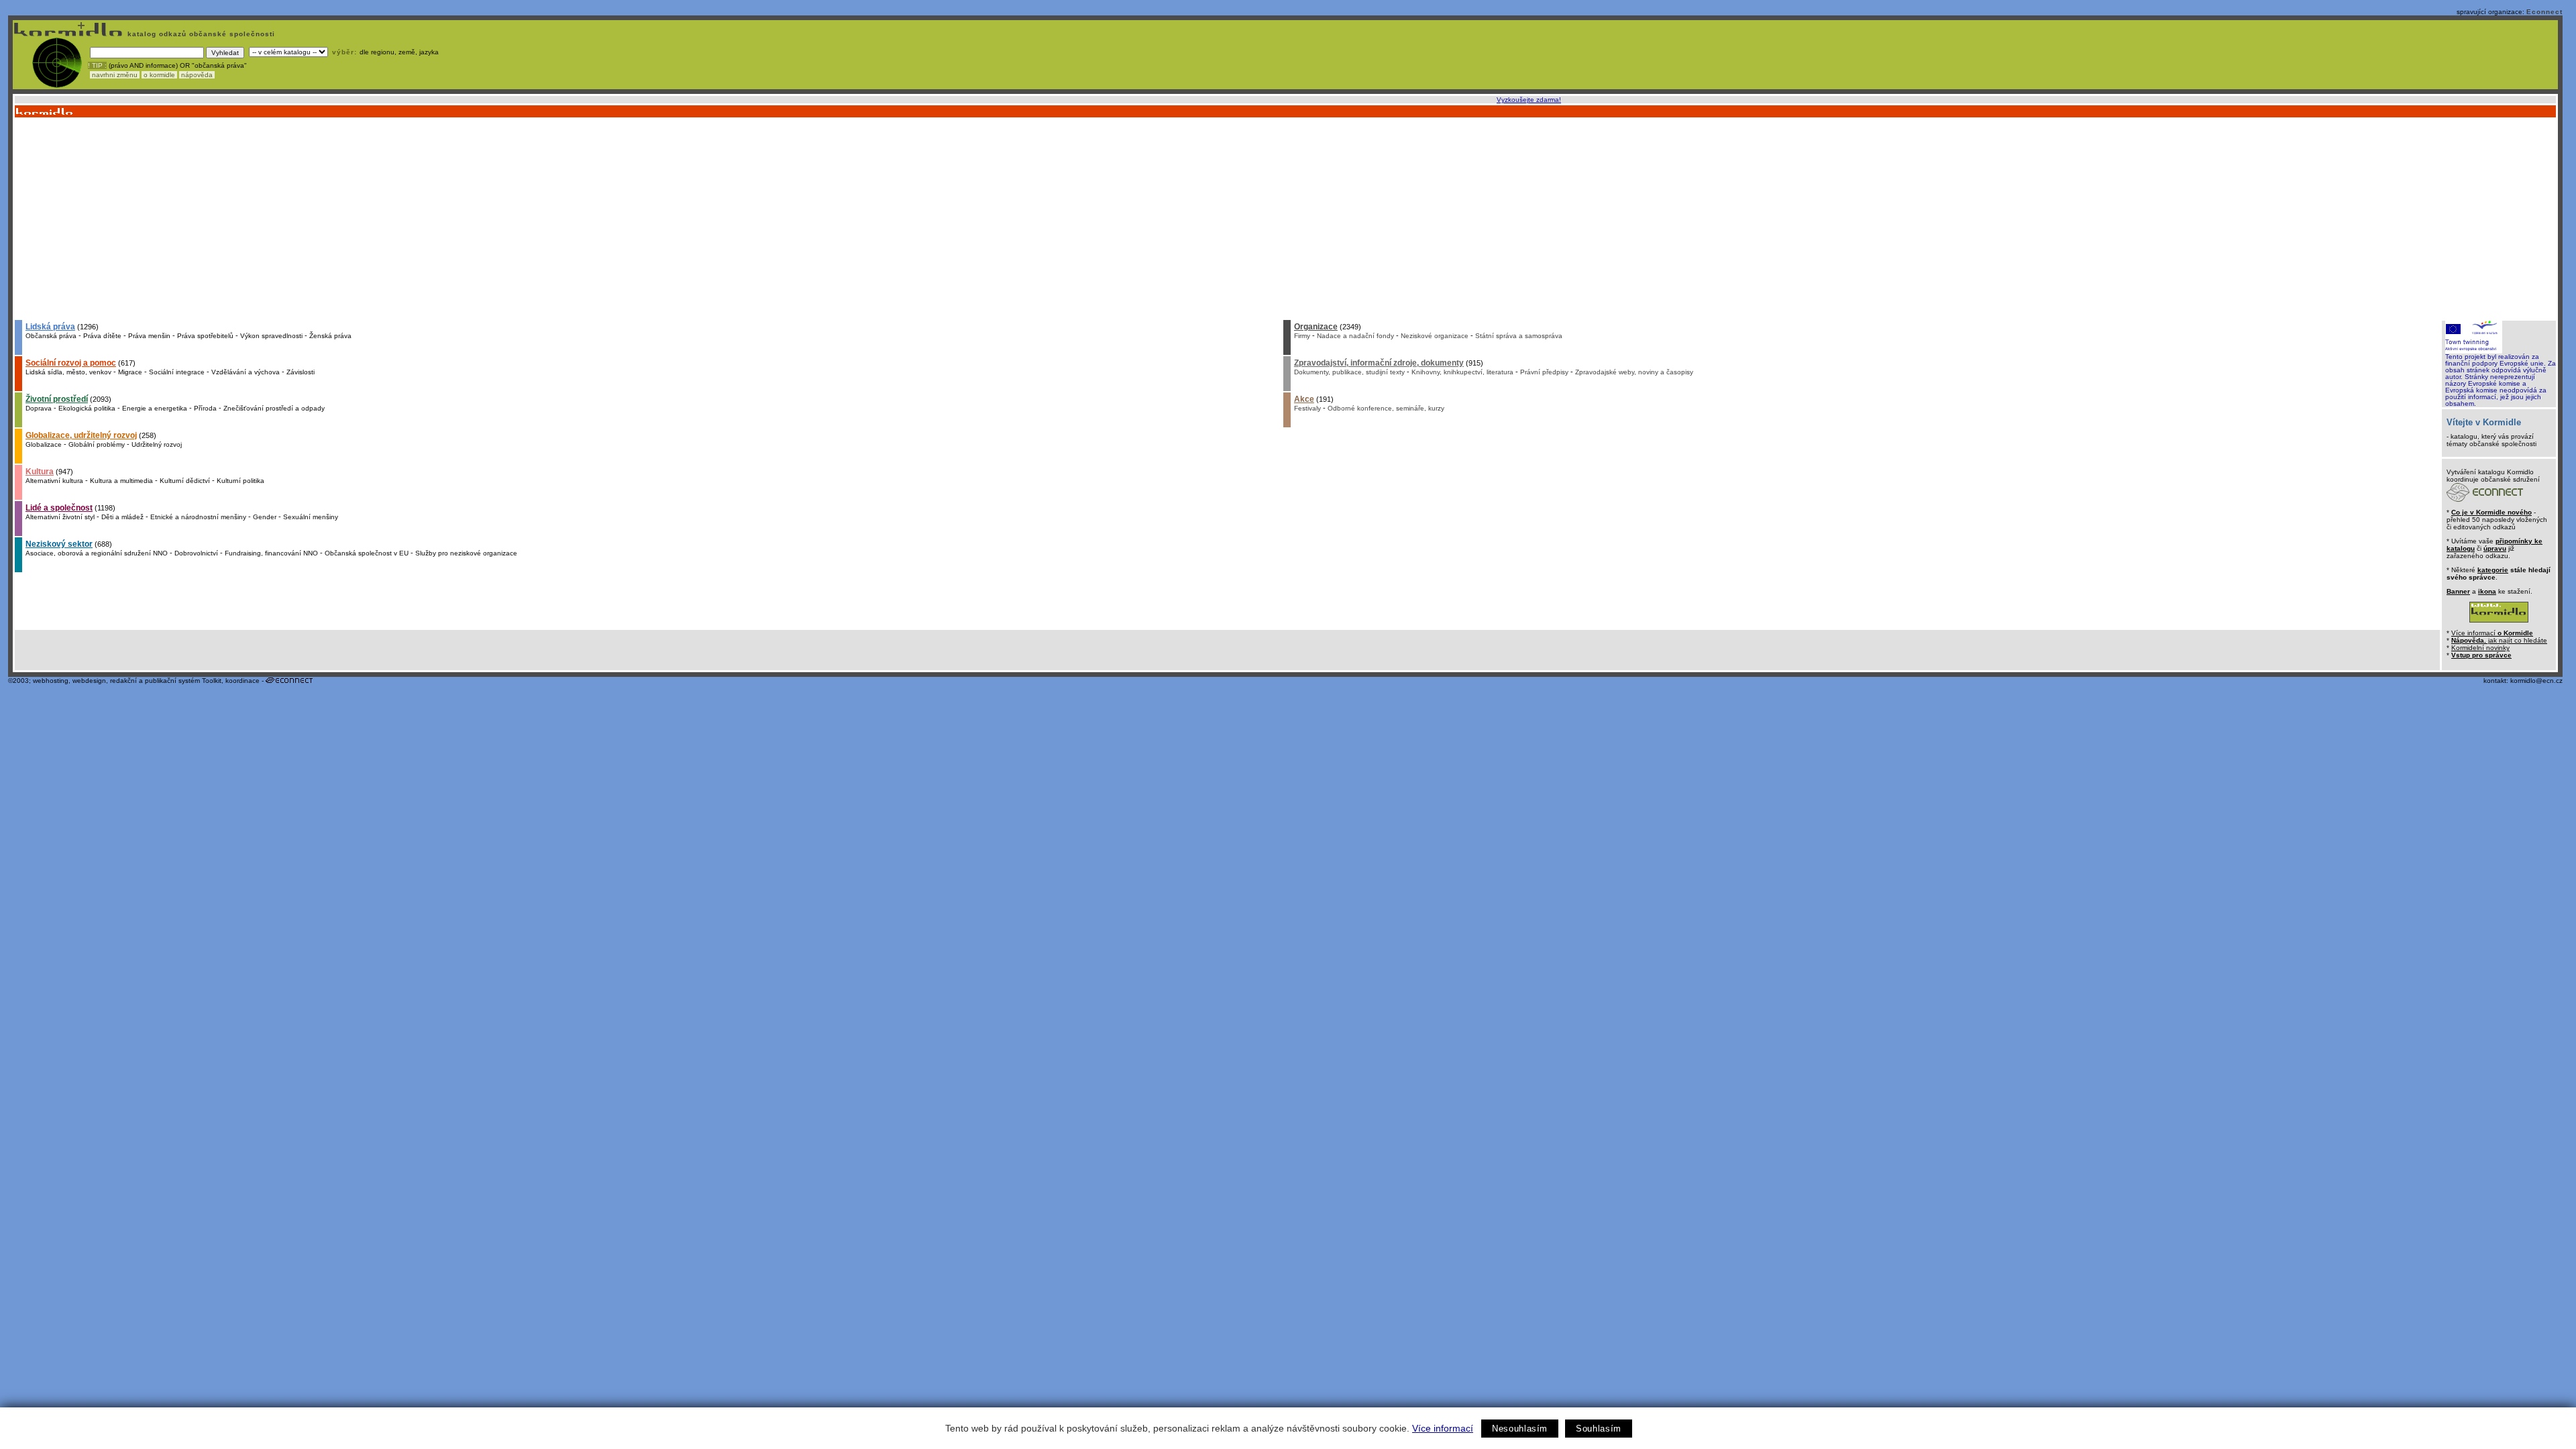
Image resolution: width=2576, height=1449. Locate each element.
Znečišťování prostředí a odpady (274, 408)
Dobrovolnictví (196, 553)
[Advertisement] (1285, 218)
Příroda (205, 408)
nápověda (197, 75)
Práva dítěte (102, 336)
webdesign (89, 681)
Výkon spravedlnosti (271, 336)
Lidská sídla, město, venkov (68, 372)
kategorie (2493, 570)
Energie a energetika (155, 408)
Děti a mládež (122, 517)
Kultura (40, 472)
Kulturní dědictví (185, 481)
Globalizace (44, 444)
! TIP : (97, 65)
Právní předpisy (1544, 372)
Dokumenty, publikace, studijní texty (1349, 372)
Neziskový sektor (59, 544)
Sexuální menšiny (311, 517)
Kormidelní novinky (2480, 648)
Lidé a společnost (59, 508)
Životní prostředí (57, 399)
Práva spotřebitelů (205, 336)
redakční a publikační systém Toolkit (166, 681)
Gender (265, 517)
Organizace (1316, 327)
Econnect (2544, 12)
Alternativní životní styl (60, 517)
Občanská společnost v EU (367, 553)
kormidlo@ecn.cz (2536, 681)
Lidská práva (50, 327)
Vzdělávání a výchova (246, 372)
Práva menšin (149, 336)
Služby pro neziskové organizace (466, 553)
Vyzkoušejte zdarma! (1529, 100)
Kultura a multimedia (121, 481)
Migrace (130, 372)
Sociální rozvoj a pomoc (71, 363)
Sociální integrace (177, 372)
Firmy (1302, 336)
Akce (1304, 399)
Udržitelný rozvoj (157, 444)
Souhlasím (1599, 1429)
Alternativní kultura (54, 481)
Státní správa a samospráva (1519, 336)
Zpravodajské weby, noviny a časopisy (1634, 372)
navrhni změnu (115, 75)
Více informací (1443, 1428)
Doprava (39, 408)
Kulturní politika (240, 481)
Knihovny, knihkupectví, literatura (1462, 372)
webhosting (51, 681)
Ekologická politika (87, 408)
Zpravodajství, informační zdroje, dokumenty (1379, 363)
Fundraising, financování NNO (271, 553)
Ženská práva (330, 336)
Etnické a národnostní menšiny (198, 517)
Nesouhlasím (1520, 1429)
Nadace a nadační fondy (1355, 336)
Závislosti (301, 372)
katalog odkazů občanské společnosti (200, 34)
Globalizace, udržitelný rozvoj (81, 435)
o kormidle (159, 75)
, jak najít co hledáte (2499, 640)
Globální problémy (97, 444)
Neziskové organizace (1435, 336)
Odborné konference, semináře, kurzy (1386, 408)
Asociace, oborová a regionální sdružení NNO (97, 553)
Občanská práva (51, 336)
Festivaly (1307, 408)
